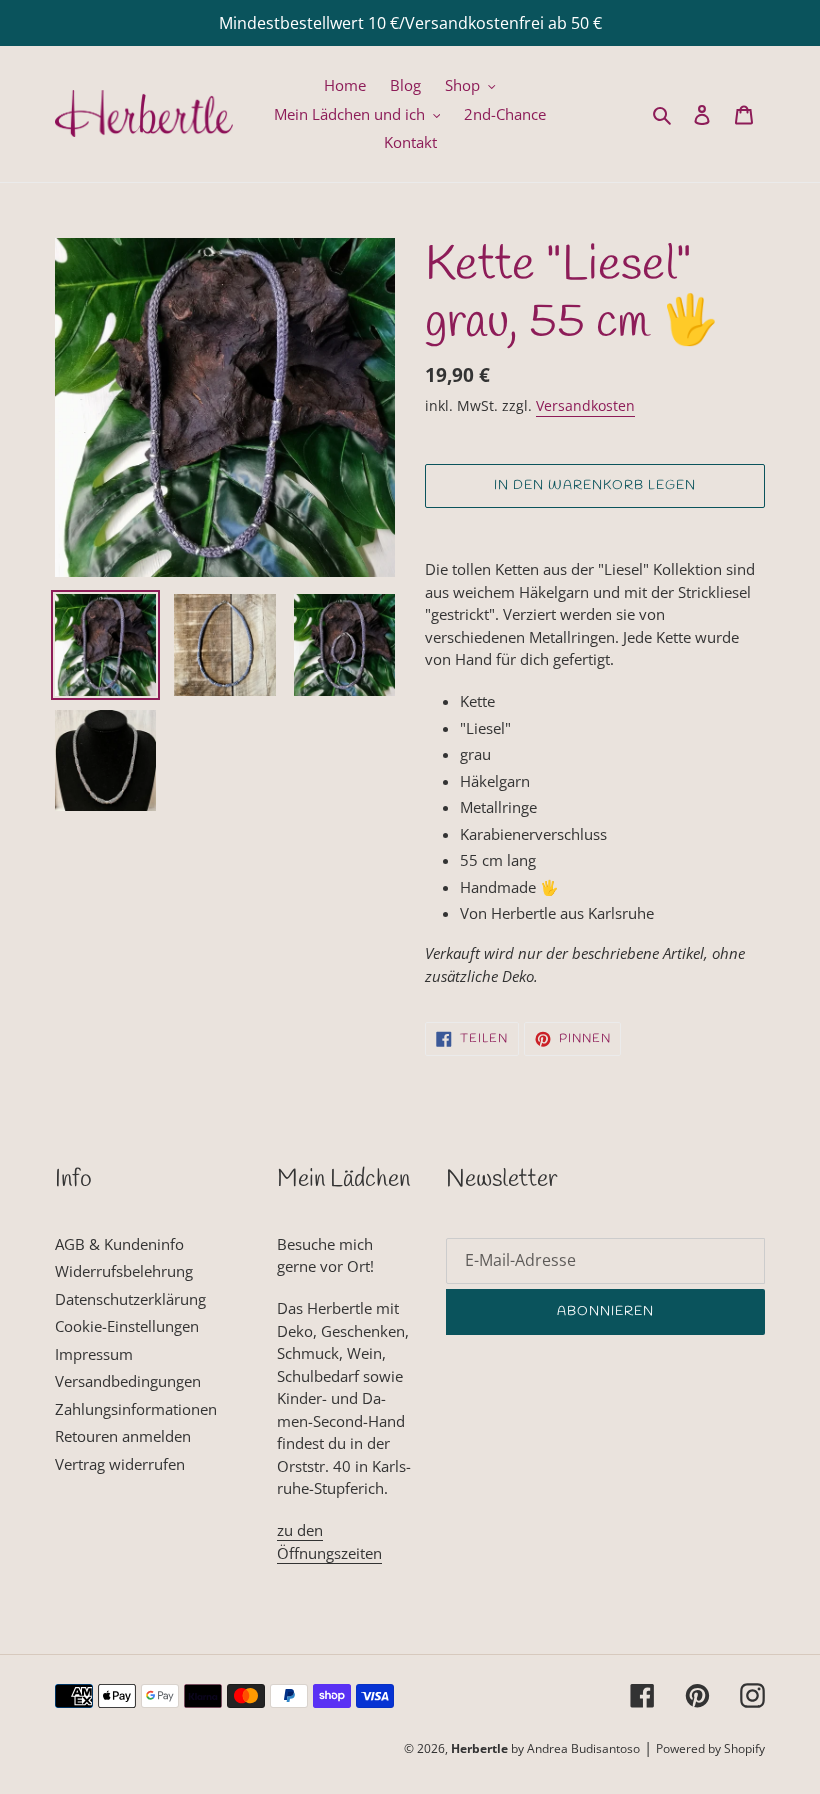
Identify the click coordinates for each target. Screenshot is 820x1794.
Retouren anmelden (123, 1436)
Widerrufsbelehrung (124, 1271)
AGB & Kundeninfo (119, 1244)
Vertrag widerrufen (120, 1464)
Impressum (94, 1354)
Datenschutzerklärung (130, 1299)
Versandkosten (585, 405)
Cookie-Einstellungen (127, 1326)
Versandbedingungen (128, 1381)
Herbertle (479, 1748)
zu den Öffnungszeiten (329, 1541)
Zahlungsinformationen (136, 1409)
